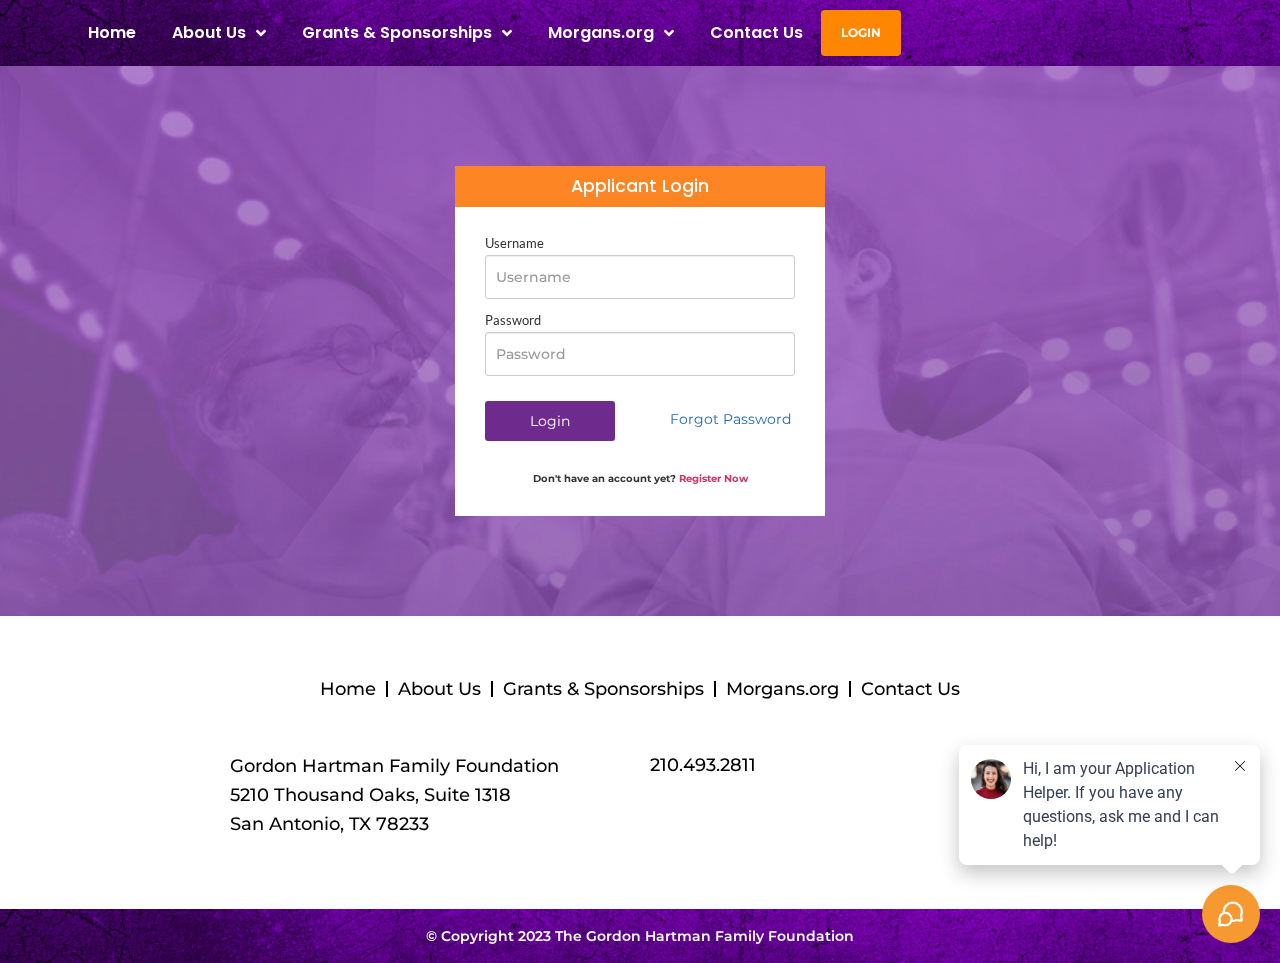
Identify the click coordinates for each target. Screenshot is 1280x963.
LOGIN (861, 32)
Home (112, 32)
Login (550, 421)
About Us (439, 689)
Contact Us (756, 32)
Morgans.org (601, 32)
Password (513, 320)
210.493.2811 (703, 765)
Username (514, 243)
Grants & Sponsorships (603, 689)
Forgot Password (730, 419)
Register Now (713, 478)
